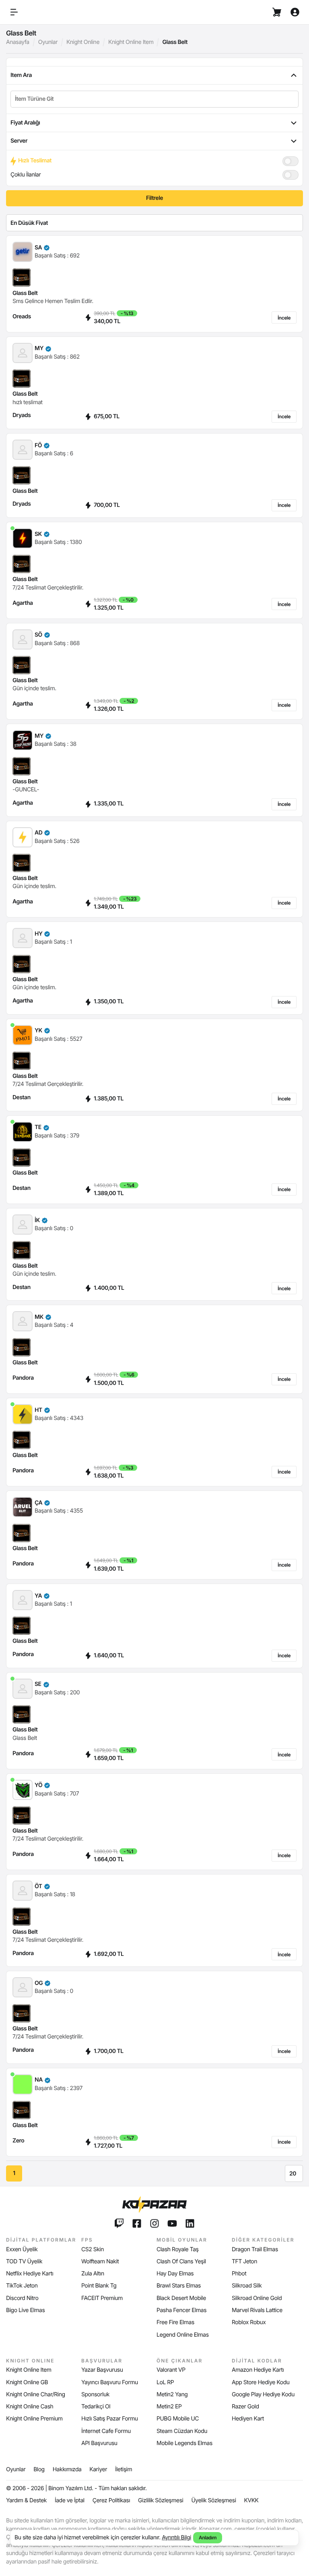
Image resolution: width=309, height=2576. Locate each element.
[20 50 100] (294, 2173)
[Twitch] (119, 2223)
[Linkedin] (190, 2223)
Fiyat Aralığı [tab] (25, 123)
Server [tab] (19, 141)
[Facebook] (137, 2223)
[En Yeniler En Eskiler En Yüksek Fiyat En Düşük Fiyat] (154, 223)
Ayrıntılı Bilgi (176, 2538)
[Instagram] (154, 2223)
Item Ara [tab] (21, 75)
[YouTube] (172, 2223)
